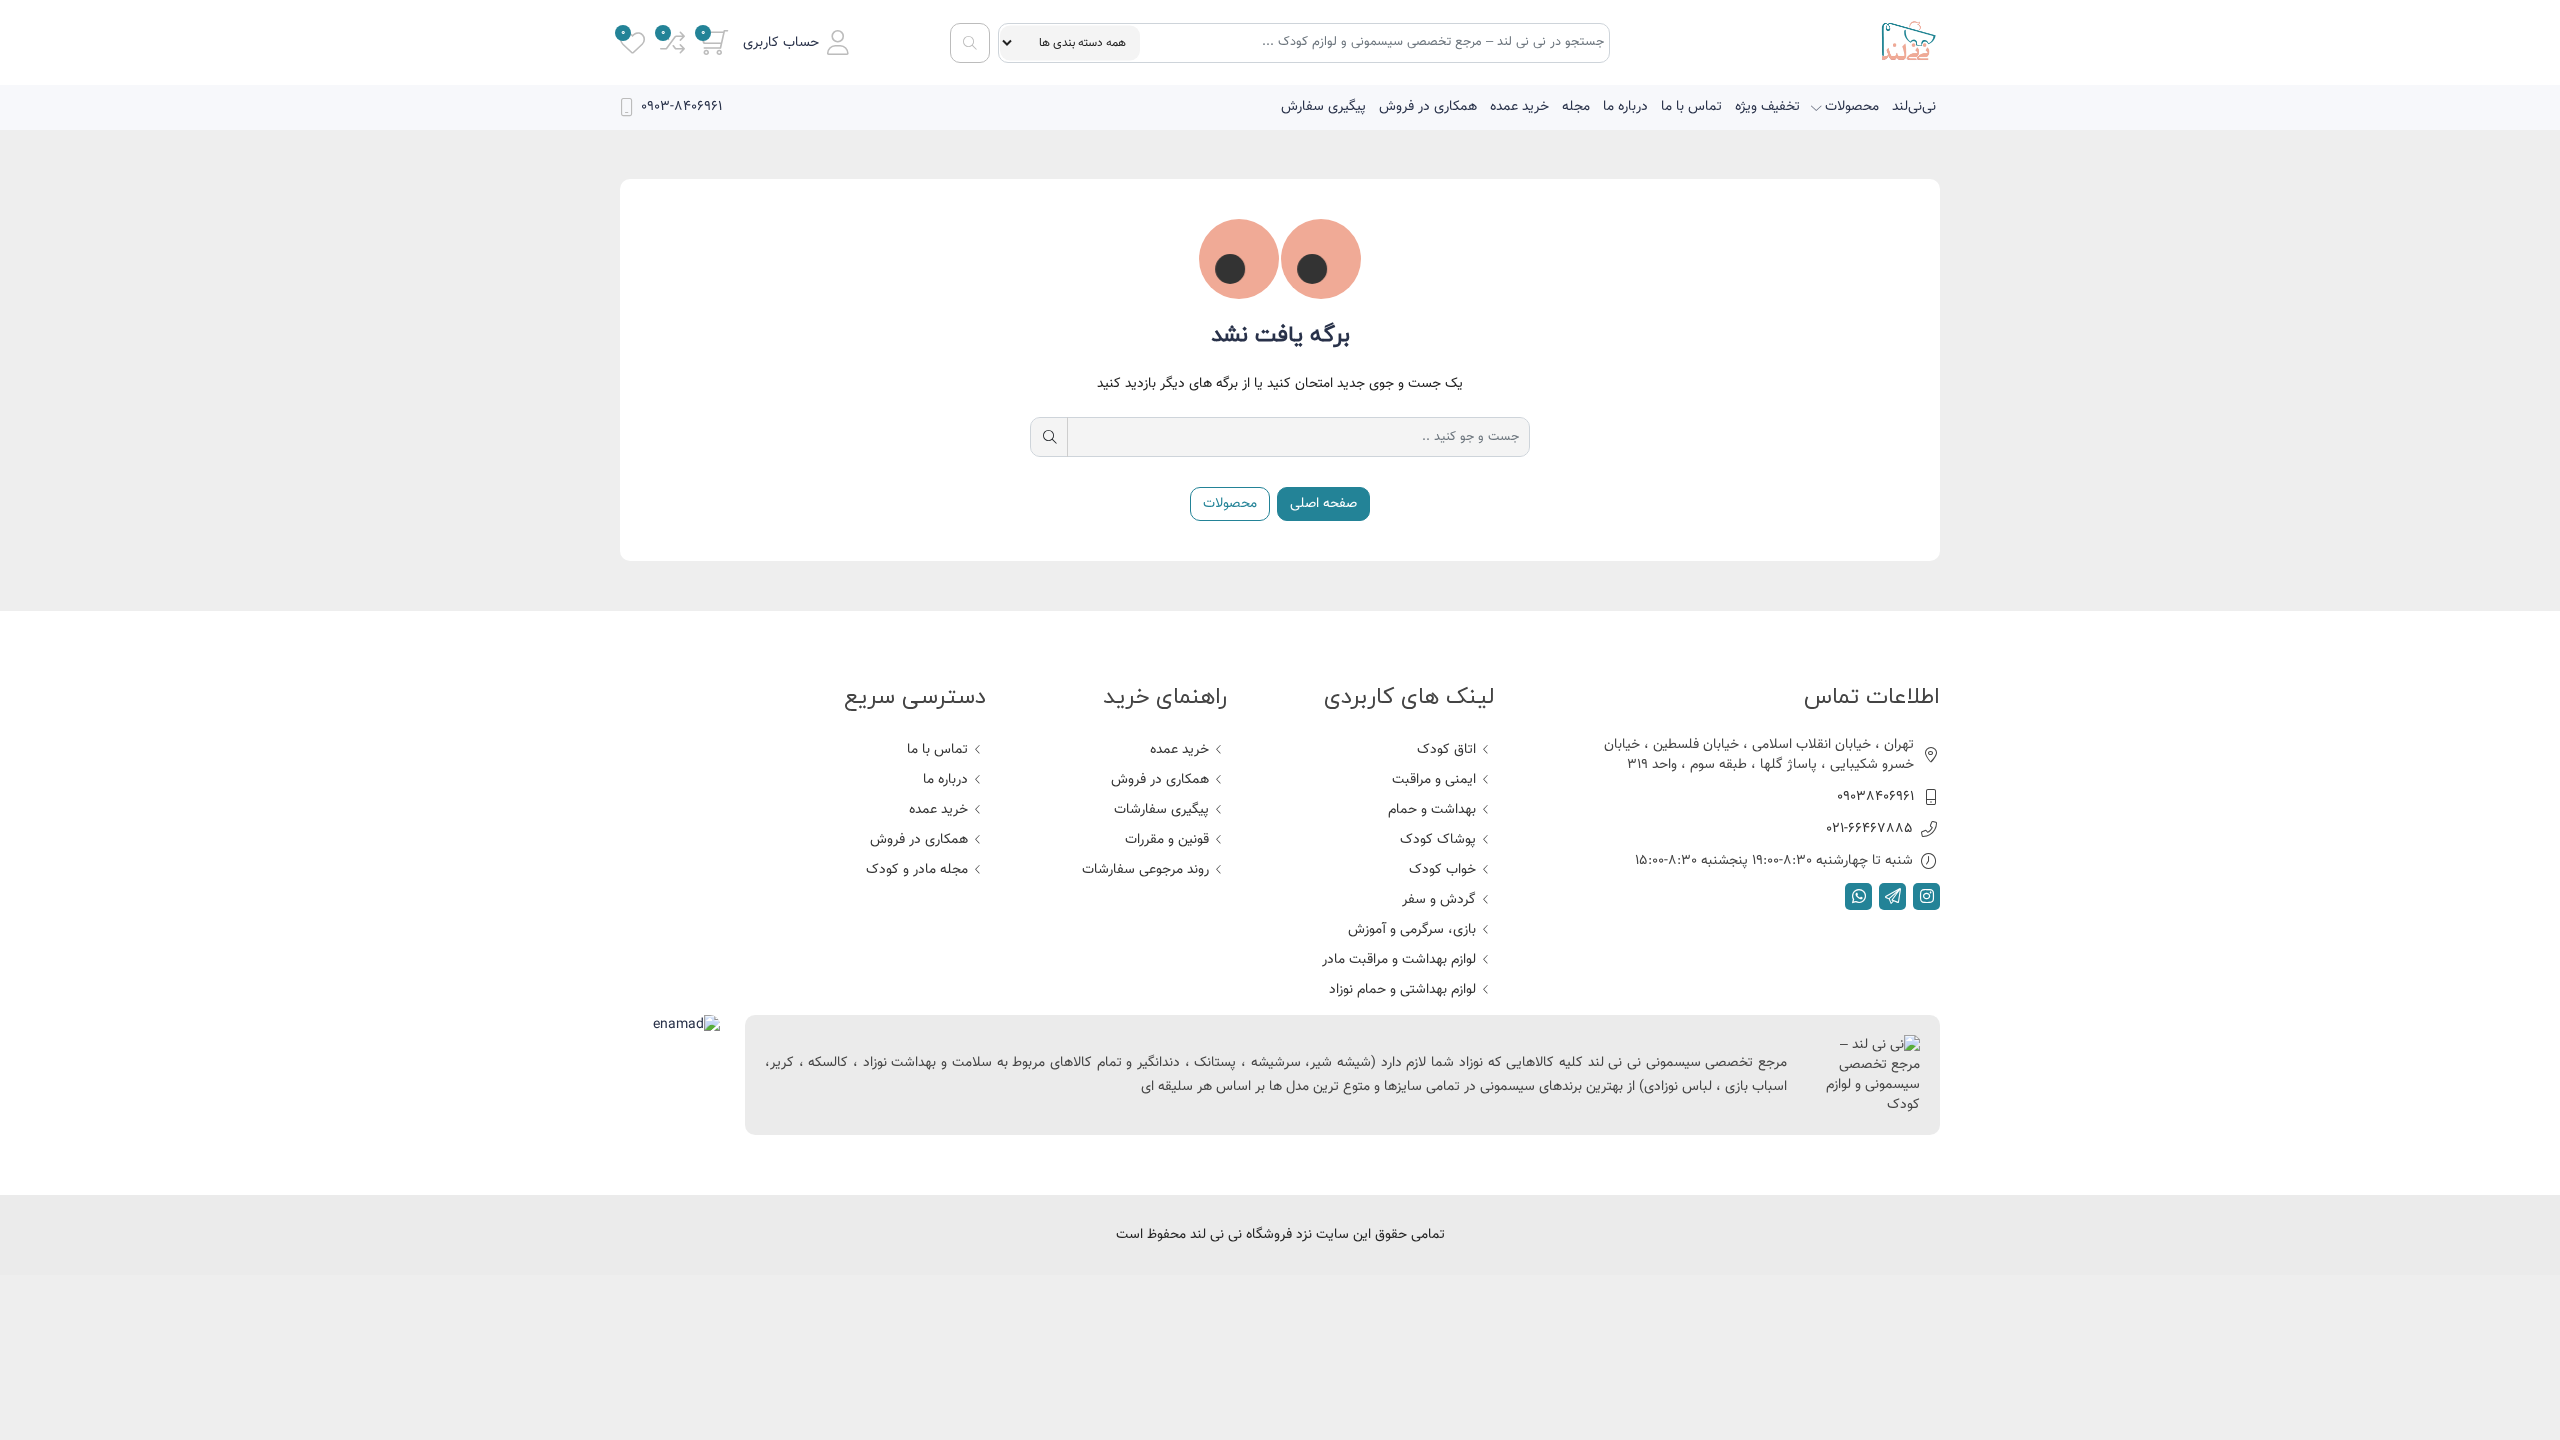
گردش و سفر (1439, 900)
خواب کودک (1442, 870)
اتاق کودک (1446, 750)
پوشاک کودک (1438, 840)
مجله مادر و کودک (917, 870)
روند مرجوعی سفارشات (1145, 870)
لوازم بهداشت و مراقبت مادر (1399, 960)
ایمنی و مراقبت (1434, 780)
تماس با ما (1691, 107)
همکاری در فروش (1428, 107)
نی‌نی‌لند (1914, 107)
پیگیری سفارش (1323, 107)
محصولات (1852, 107)
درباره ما (1625, 107)
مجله (1576, 107)
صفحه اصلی (1323, 504)
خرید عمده (1519, 107)
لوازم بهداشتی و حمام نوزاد (1402, 990)
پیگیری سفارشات (1161, 810)
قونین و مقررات (1167, 840)
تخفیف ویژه (1767, 107)
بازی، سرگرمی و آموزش (1412, 930)
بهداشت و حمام (1432, 810)
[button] (796, 42)
